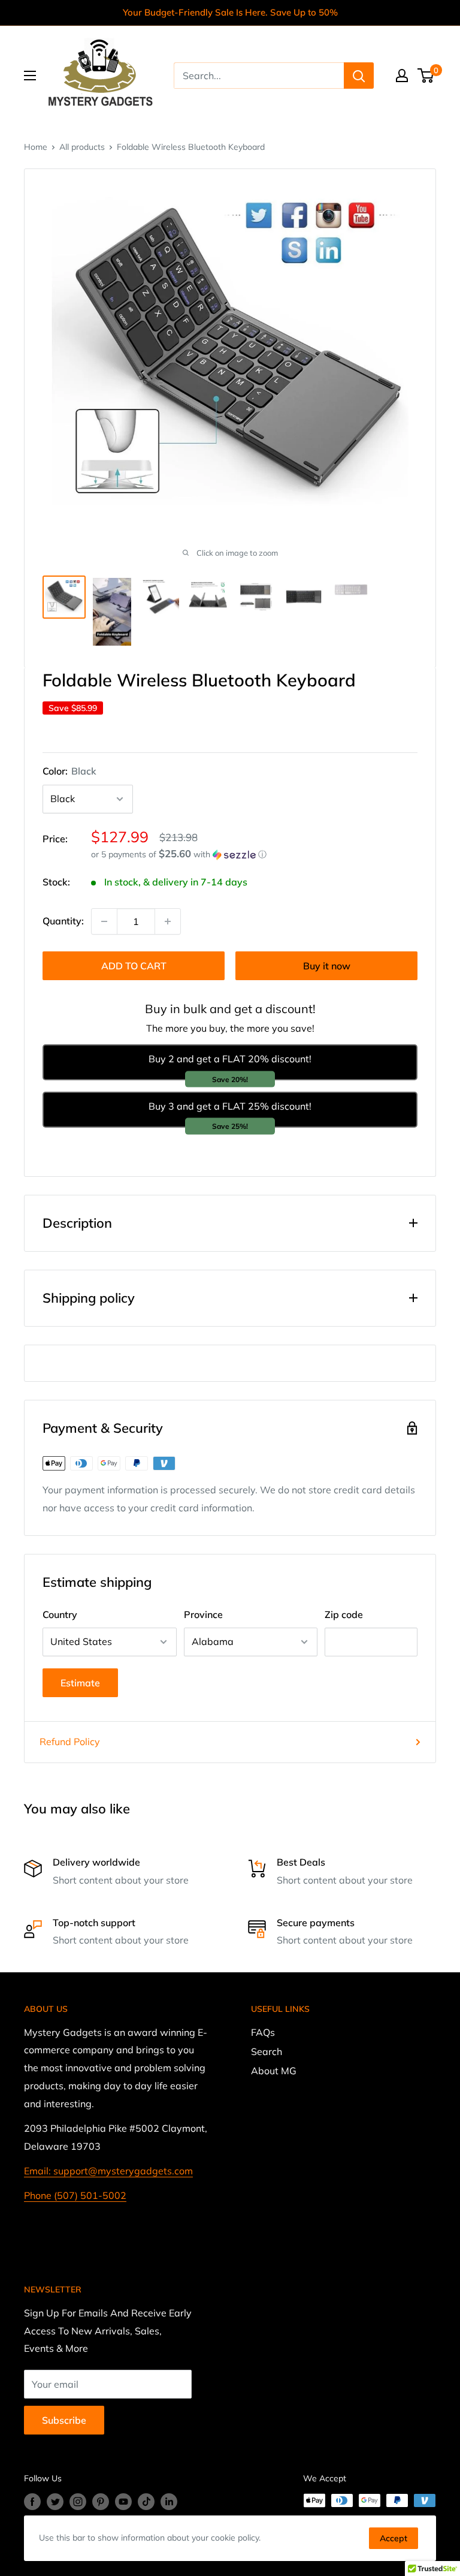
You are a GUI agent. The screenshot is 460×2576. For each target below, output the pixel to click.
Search (267, 2051)
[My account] (402, 76)
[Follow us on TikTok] (146, 2502)
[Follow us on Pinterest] (101, 2502)
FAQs (263, 2032)
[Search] (359, 76)
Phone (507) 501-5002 (75, 2195)
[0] (426, 76)
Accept (394, 2538)
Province (203, 1614)
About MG (274, 2071)
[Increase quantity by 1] (168, 921)
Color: (69, 771)
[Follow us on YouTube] (123, 2502)
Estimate (80, 1683)
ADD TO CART (134, 966)
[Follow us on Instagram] (78, 2502)
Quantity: (63, 921)
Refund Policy (70, 1742)
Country (60, 1614)
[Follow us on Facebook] (32, 2502)
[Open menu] (30, 76)
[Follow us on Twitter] (55, 2502)
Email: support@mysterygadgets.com (108, 2171)
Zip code (344, 1614)
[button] (254, 854)
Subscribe (64, 2420)
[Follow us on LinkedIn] (169, 2502)
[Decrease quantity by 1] (104, 921)
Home (36, 147)
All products (82, 147)
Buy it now (327, 966)
